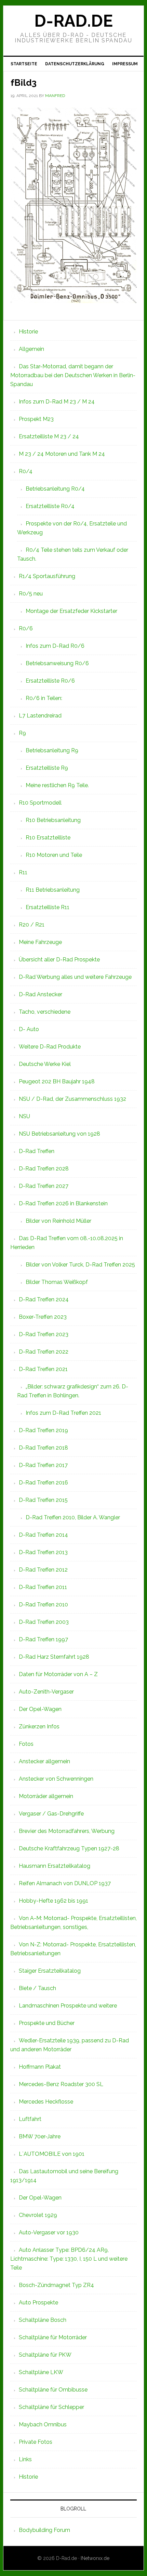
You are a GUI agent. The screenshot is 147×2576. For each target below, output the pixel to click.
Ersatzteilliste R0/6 (50, 681)
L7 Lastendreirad (40, 716)
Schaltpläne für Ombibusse (53, 2390)
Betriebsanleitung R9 (52, 750)
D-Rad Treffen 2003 (44, 1622)
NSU (24, 1116)
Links (25, 2459)
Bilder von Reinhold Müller (58, 1221)
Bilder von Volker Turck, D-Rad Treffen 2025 (80, 1265)
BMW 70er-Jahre (40, 2136)
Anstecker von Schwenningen (56, 1779)
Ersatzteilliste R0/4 (50, 506)
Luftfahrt (30, 2119)
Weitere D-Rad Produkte (50, 1047)
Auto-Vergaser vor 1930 (49, 2232)
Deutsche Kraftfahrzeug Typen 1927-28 (69, 1848)
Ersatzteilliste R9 (47, 768)
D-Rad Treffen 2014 (43, 1535)
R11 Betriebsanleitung (53, 890)
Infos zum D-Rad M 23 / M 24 (57, 402)
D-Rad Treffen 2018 (43, 1448)
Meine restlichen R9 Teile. (57, 785)
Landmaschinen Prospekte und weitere (68, 2006)
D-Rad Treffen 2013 (43, 1552)
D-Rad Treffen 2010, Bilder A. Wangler (73, 1517)
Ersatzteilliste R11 (48, 907)
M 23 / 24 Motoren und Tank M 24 (62, 454)
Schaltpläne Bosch (43, 2320)
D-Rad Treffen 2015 (43, 1500)
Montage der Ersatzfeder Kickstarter (71, 611)
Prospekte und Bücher (47, 2023)
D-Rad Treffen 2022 (44, 1352)
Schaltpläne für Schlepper (51, 2407)
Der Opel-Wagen (40, 1709)
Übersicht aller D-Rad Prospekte (59, 960)
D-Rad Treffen (37, 1151)
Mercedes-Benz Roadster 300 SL (61, 2084)
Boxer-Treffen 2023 (43, 1317)
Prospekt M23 (36, 419)
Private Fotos (36, 2442)
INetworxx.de (95, 2558)
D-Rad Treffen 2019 (43, 1430)
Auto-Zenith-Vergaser (46, 1692)
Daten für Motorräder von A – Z (58, 1674)
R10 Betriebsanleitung (53, 820)
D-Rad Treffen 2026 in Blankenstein (63, 1203)
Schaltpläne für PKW (45, 2355)
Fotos (26, 1744)
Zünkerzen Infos (39, 1727)
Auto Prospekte (38, 2303)
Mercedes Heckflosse (46, 2102)
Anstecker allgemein (44, 1761)
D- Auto (29, 1029)
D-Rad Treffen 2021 (43, 1369)
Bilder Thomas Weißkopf (57, 1282)
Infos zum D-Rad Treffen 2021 (63, 1413)
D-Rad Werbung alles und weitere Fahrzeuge (75, 977)
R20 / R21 (32, 925)
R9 (22, 733)
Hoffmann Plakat (40, 2067)
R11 (23, 872)
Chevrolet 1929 (38, 2215)
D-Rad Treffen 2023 (44, 1334)
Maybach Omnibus (43, 2424)
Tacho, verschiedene (45, 1012)
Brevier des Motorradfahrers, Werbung (67, 1831)
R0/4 (26, 471)
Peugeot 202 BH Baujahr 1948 (57, 1081)
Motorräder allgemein (46, 1796)
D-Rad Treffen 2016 (43, 1483)
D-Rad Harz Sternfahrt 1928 (54, 1657)
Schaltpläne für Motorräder (53, 2337)
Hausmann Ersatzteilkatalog (55, 1866)
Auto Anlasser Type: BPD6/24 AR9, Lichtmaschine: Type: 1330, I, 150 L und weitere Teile (69, 2259)
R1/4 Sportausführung (47, 576)
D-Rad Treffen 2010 (43, 1605)
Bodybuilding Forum (44, 2530)
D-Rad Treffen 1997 (43, 1639)
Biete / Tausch (37, 1988)
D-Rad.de (73, 21)
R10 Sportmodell (40, 803)
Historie (28, 332)
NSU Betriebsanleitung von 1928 (59, 1134)
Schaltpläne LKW (41, 2372)
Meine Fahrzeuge (40, 942)
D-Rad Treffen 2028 (44, 1169)
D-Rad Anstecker (41, 994)
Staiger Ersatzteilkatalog (50, 1971)
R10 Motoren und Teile (54, 855)
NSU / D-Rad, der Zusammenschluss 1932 (72, 1099)
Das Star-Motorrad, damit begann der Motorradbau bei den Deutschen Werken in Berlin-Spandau (73, 375)
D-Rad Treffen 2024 (44, 1299)
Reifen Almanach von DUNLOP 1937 (65, 1883)
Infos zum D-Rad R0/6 (55, 646)
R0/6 (26, 628)
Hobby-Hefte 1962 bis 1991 (54, 1901)
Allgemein (31, 349)
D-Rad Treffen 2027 (44, 1186)
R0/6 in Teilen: (44, 698)
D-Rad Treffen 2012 (43, 1570)
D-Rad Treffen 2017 (43, 1465)
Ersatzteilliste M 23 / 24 (49, 436)
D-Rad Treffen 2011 (43, 1587)
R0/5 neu (31, 594)
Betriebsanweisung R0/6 (57, 663)
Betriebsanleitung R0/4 (55, 489)
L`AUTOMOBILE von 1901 (52, 2154)
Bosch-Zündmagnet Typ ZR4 (56, 2285)
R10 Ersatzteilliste (48, 838)
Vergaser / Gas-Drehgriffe (51, 1814)
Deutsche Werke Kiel (45, 1064)
